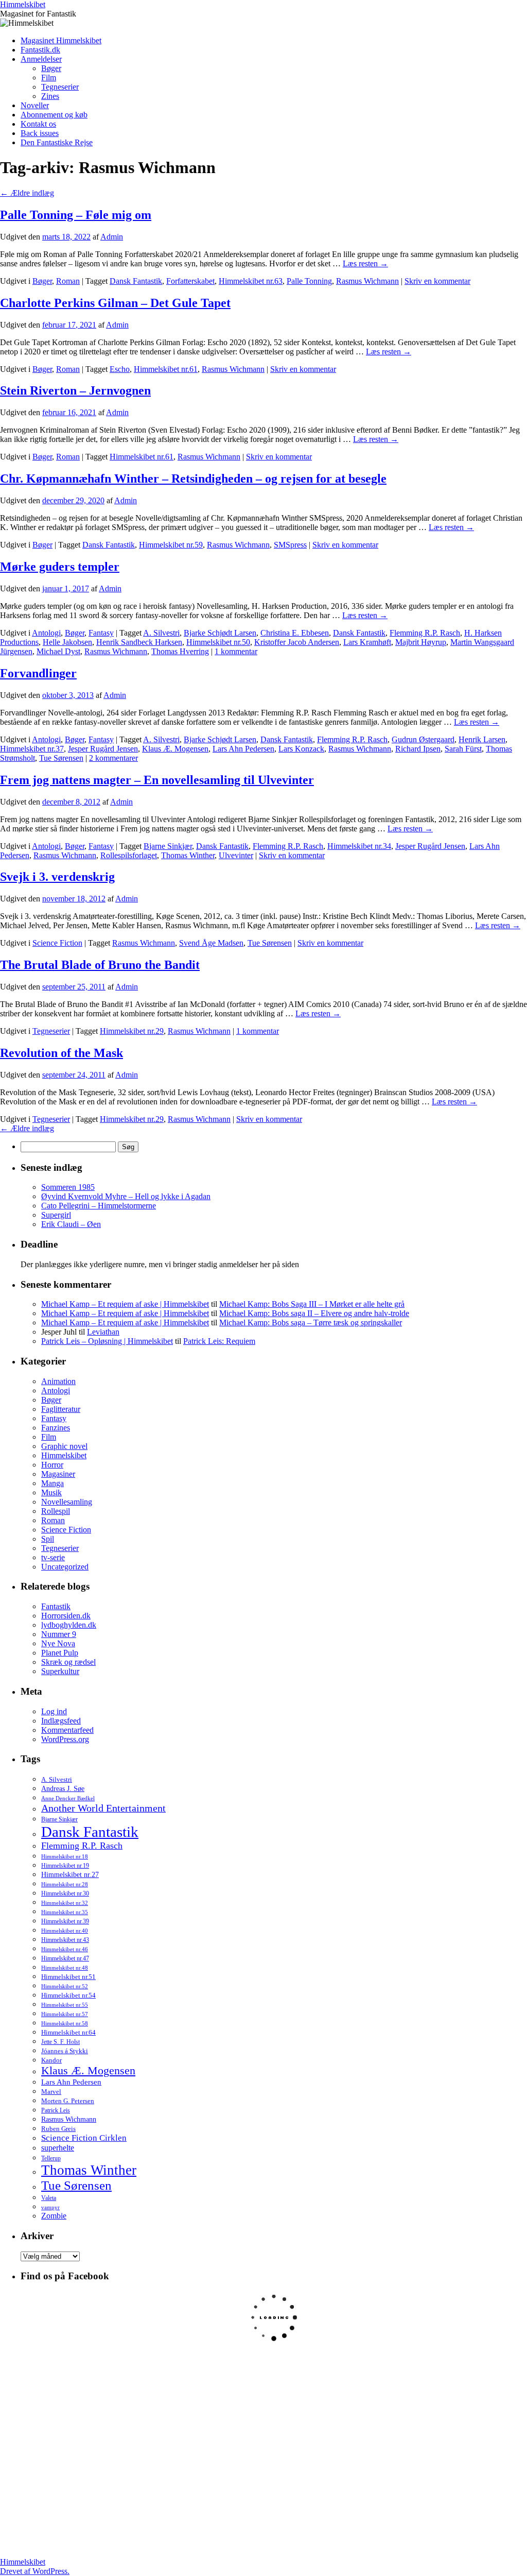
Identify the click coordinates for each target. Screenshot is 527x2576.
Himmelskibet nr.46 (65, 1949)
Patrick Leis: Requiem (219, 1341)
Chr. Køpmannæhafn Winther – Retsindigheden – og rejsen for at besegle (193, 479)
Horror (52, 1465)
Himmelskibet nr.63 (251, 281)
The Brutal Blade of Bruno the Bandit (100, 965)
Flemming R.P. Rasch (425, 633)
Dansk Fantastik (136, 281)
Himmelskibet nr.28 (65, 1884)
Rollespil (56, 1511)
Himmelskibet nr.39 (65, 1921)
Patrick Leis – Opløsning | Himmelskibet (107, 1341)
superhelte (58, 2148)
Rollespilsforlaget (129, 855)
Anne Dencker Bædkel (68, 1798)
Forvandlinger (38, 673)
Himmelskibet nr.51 (68, 1977)
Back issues (40, 133)
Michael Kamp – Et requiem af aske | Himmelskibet (125, 1304)
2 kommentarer (113, 758)
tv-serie (53, 1557)
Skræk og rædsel (68, 1662)
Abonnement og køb (54, 115)
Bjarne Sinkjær (168, 846)
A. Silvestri (161, 633)
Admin (112, 237)
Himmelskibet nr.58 (65, 2023)
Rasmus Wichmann (367, 281)
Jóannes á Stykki (65, 2051)
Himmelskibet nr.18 (65, 1856)
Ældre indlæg (27, 193)
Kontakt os (38, 124)
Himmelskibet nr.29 (132, 1031)
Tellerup (51, 2158)
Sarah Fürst (463, 749)
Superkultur (60, 1671)
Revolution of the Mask (62, 1053)
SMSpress (290, 545)
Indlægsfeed (61, 1721)
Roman (68, 281)
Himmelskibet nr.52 (65, 1986)
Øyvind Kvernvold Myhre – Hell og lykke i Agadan (126, 1196)
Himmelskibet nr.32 (65, 1903)
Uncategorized (65, 1567)
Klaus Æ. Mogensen (175, 749)
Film (49, 78)
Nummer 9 (59, 1634)
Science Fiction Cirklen (84, 2138)
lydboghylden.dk (69, 1625)
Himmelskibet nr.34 (359, 846)
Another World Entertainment (103, 1808)
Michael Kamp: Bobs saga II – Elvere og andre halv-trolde (314, 1313)
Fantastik (56, 1606)
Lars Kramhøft (367, 642)
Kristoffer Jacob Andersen (297, 642)
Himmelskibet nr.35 (65, 1912)
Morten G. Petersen (68, 2101)
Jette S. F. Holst (60, 2042)
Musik (51, 1492)
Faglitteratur (61, 1409)
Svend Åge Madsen (211, 943)
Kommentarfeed (67, 1730)
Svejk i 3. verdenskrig (57, 877)
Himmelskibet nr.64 (68, 2033)
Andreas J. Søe (63, 1788)
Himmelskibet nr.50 (218, 642)
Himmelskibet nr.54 (68, 1995)
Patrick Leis (56, 2110)
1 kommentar (236, 651)
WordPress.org (65, 1739)
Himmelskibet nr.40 (65, 1931)
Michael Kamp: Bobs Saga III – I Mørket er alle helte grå (312, 1304)
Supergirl (56, 1215)
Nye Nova (58, 1643)
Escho (120, 369)
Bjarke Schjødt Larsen (220, 633)
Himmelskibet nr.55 (65, 2005)
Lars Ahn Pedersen (243, 749)
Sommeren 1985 (68, 1187)
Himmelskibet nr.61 (166, 369)
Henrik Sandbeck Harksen (139, 642)
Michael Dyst (58, 651)
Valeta (49, 2198)
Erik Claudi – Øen (71, 1224)
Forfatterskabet (190, 281)
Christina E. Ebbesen (295, 633)
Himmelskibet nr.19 (65, 1866)
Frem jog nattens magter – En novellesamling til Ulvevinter (157, 780)
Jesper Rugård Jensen (103, 749)
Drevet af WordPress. (35, 2571)
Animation (58, 1381)
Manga (52, 1483)
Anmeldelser (41, 59)
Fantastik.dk (40, 50)
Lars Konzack (301, 749)
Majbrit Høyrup (421, 642)
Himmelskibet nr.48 (65, 1968)
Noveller (35, 105)
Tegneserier (60, 87)
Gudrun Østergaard (423, 739)
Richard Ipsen (418, 749)
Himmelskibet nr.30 (65, 1893)
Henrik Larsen (482, 739)
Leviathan (103, 1332)
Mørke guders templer (60, 567)
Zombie (54, 2216)
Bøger (51, 68)
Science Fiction (57, 943)
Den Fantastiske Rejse (57, 142)
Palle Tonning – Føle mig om (76, 215)
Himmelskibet (23, 4)
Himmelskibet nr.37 (32, 749)
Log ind (54, 1711)
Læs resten (365, 263)
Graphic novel (64, 1446)
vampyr (50, 2207)
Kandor (51, 2060)
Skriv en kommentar (437, 281)
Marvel (51, 2092)
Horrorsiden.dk (66, 1616)
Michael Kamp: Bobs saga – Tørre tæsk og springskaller (311, 1323)
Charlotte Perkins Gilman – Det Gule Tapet (115, 303)
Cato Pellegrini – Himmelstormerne (99, 1206)
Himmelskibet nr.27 (70, 1875)
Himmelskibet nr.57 (65, 2014)
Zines (50, 96)
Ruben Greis (58, 2129)
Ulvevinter (236, 855)
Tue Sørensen (61, 758)
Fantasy (101, 633)
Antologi (46, 633)
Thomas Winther (188, 855)
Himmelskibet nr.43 (65, 1940)
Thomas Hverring (180, 651)
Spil (48, 1539)
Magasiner (58, 1474)
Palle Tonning (309, 281)
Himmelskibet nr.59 (171, 545)
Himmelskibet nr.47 (65, 1958)
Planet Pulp (60, 1653)
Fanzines (56, 1428)
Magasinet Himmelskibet (61, 40)
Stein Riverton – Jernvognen (75, 390)
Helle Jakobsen (67, 642)
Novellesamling (67, 1502)
